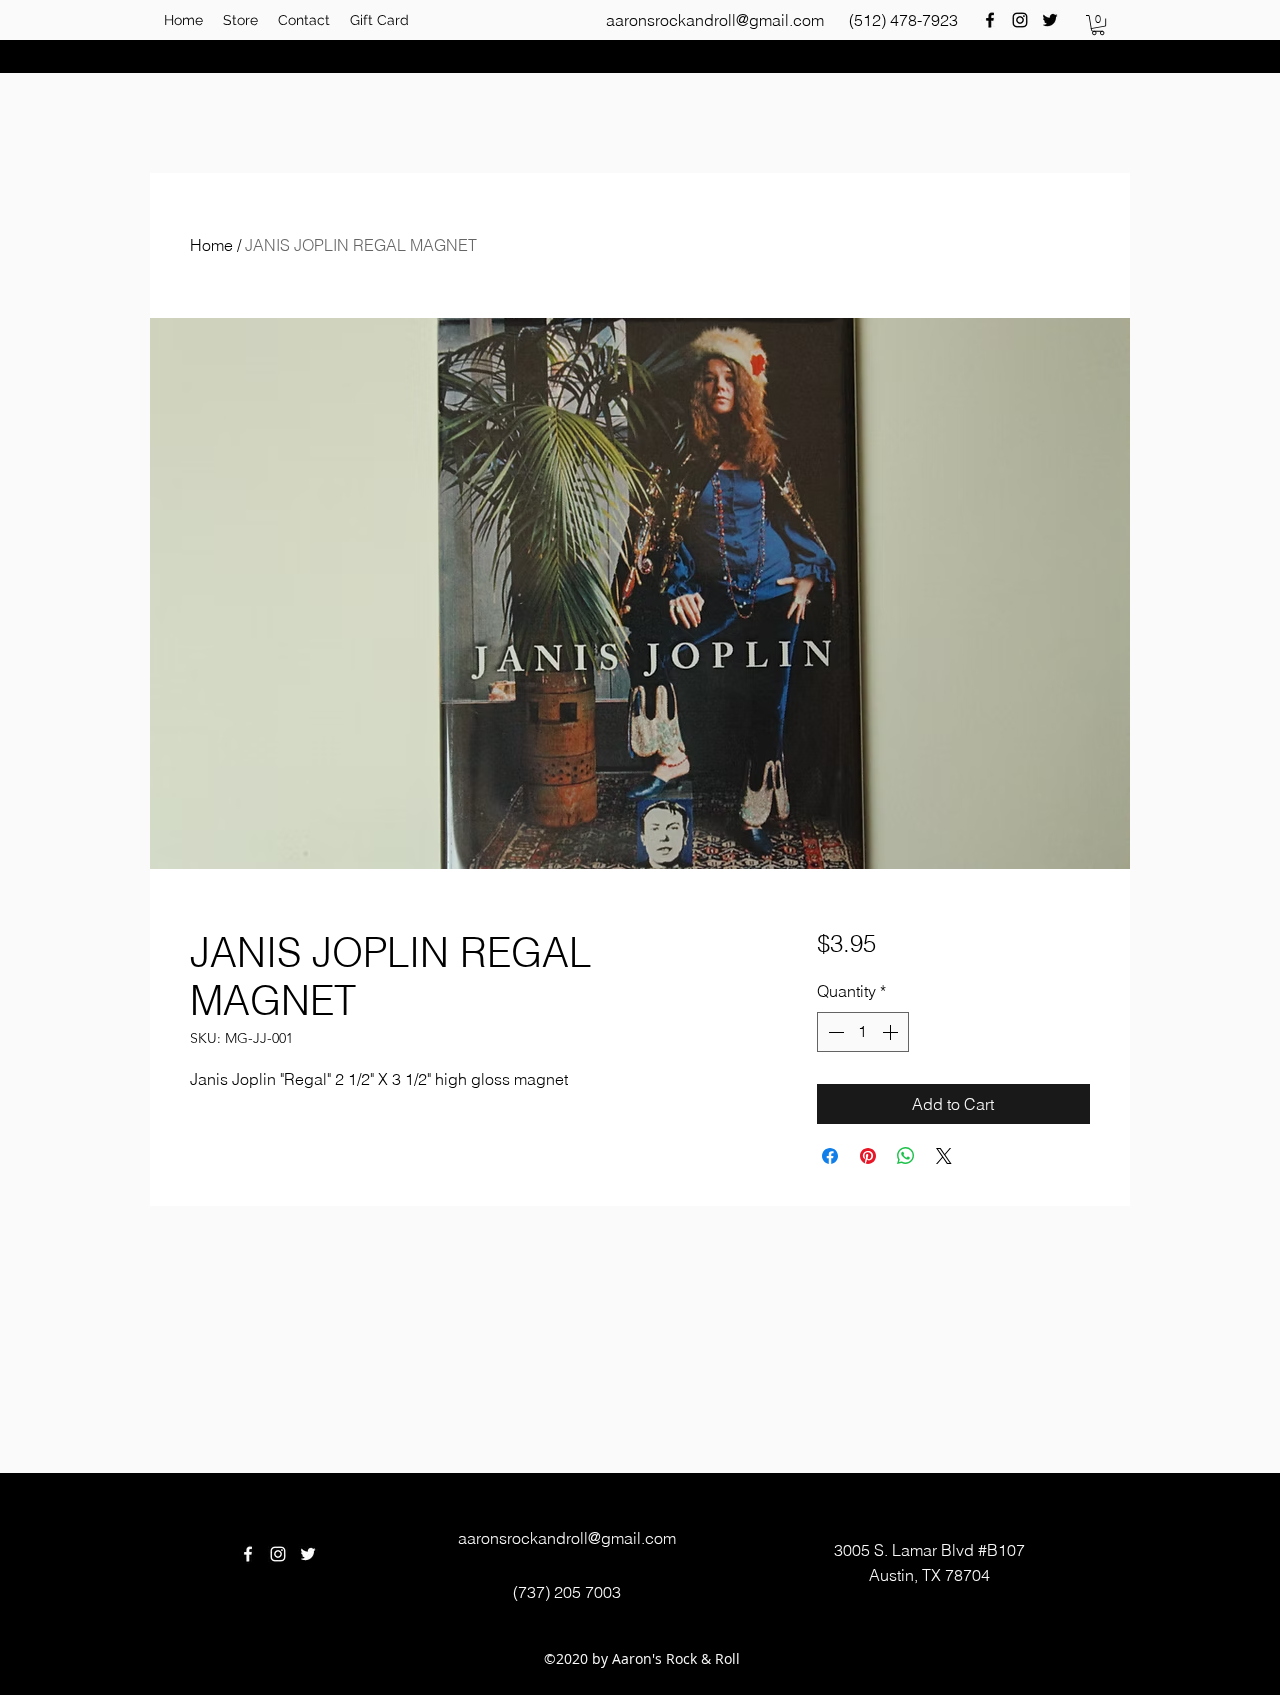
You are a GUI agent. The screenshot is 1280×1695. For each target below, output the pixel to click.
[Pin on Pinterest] (868, 1156)
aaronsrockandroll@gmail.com (715, 20)
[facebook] (990, 20)
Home (211, 245)
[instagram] (1020, 20)
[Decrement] (834, 1032)
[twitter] (1050, 20)
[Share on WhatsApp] (906, 1156)
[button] (1098, 25)
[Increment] (892, 1032)
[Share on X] (944, 1156)
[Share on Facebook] (830, 1156)
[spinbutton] (863, 1032)
